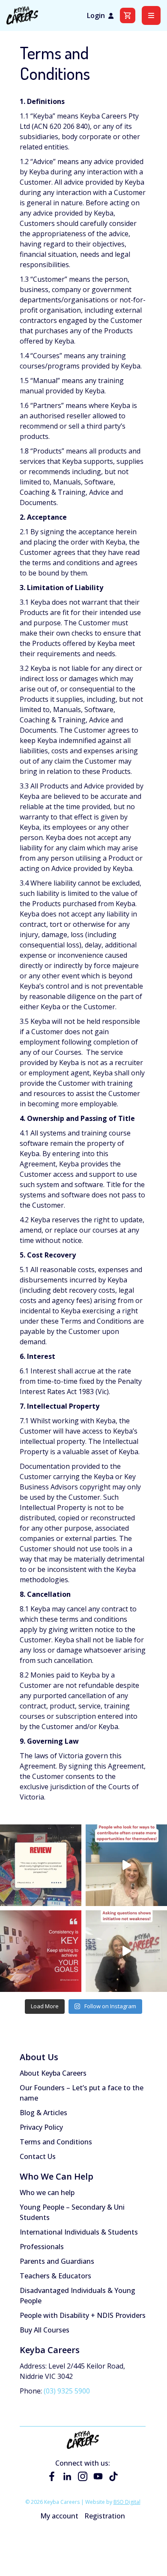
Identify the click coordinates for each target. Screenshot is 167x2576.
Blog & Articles (43, 2113)
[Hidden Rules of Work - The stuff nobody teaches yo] (126, 1865)
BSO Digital (127, 2502)
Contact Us (38, 2156)
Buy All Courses (45, 2330)
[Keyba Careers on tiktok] (113, 2476)
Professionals (42, 2247)
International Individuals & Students (79, 2232)
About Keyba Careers (53, 2073)
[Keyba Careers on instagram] (83, 2476)
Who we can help (47, 2192)
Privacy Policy (41, 2127)
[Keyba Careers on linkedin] (67, 2476)
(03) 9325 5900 (67, 2391)
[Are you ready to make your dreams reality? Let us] (41, 1951)
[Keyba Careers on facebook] (52, 2476)
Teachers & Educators (55, 2276)
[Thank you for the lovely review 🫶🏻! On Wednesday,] (41, 1865)
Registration (105, 2516)
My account (59, 2516)
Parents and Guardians (57, 2261)
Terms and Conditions (56, 2142)
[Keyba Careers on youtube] (98, 2476)
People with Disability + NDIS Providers (83, 2315)
